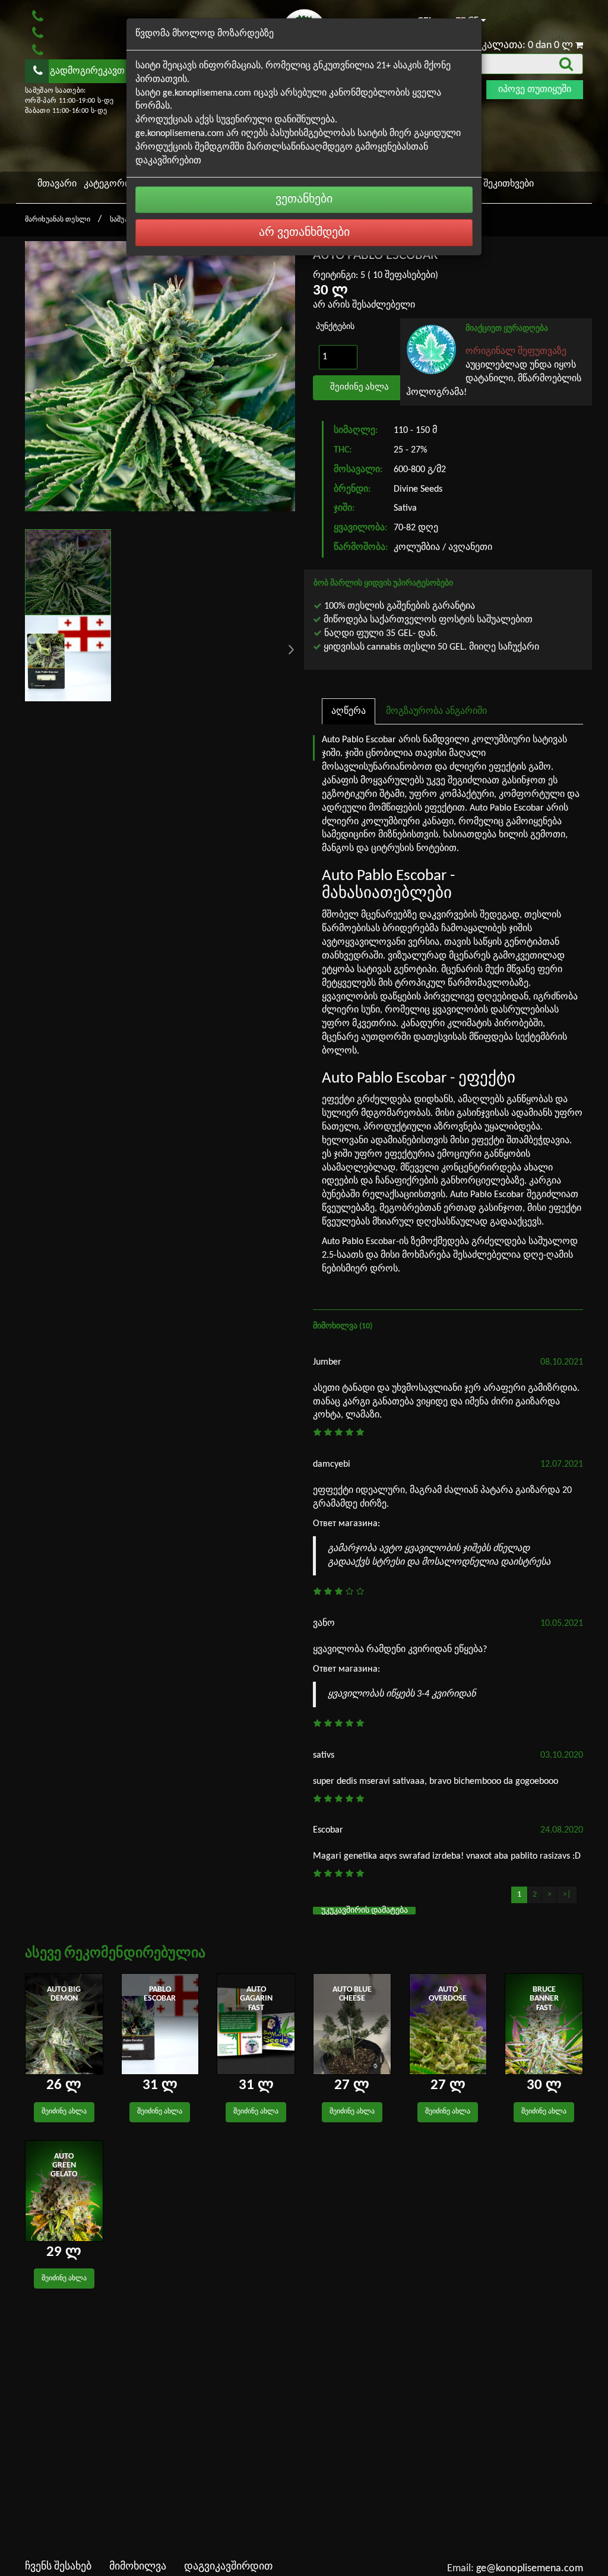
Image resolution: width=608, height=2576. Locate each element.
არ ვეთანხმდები (304, 233)
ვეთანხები (304, 200)
